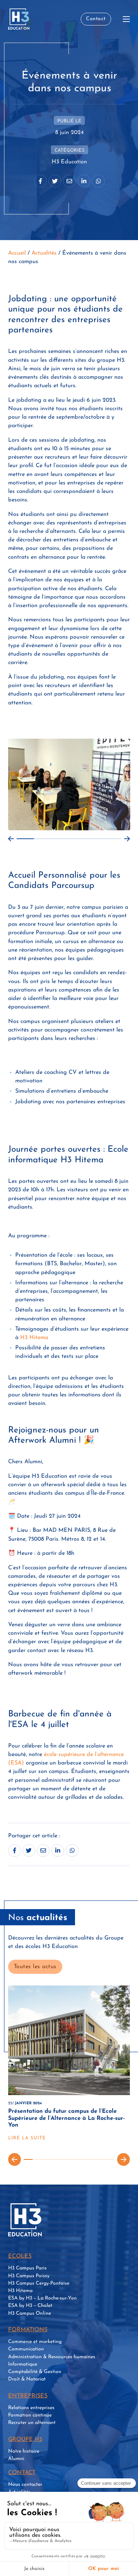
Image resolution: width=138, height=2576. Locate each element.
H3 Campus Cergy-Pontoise (39, 2283)
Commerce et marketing (35, 2342)
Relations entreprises (31, 2408)
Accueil (17, 253)
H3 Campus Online (30, 2313)
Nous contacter (25, 2485)
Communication (26, 2349)
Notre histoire (24, 2451)
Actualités (44, 253)
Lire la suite (27, 2138)
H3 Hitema (34, 1338)
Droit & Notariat (27, 2379)
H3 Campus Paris (27, 2268)
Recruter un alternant (32, 2423)
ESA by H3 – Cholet (30, 2306)
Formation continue (30, 2415)
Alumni (16, 2459)
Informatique (23, 2364)
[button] (11, 839)
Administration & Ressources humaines (52, 2357)
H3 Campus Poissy (29, 2276)
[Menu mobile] (126, 19)
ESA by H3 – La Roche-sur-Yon (42, 2298)
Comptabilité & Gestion (35, 2372)
